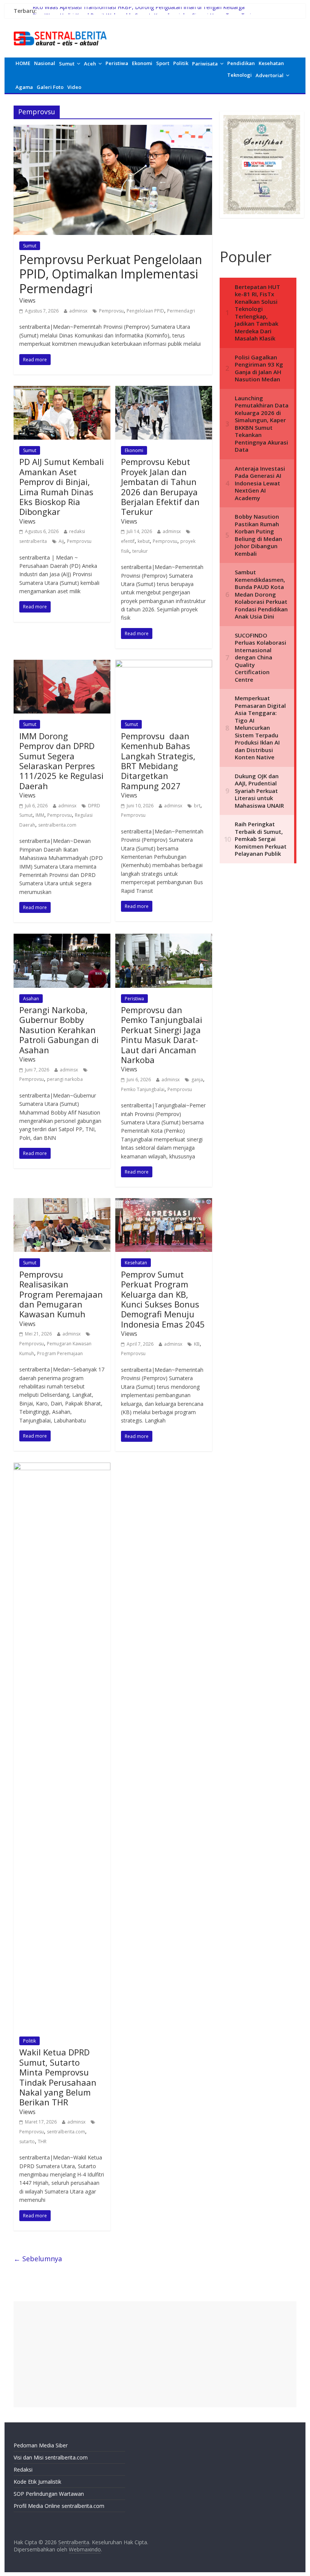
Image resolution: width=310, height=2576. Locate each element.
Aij (61, 541)
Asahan (31, 999)
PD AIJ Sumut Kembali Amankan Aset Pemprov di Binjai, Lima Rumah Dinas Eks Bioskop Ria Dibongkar (62, 487)
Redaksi (23, 2470)
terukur (140, 551)
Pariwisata (205, 64)
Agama (24, 87)
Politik (181, 63)
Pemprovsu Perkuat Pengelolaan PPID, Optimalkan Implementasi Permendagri (111, 274)
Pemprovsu (111, 311)
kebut (144, 541)
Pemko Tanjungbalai (143, 1089)
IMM (40, 815)
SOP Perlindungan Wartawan (49, 2494)
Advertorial (270, 75)
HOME (23, 63)
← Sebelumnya (38, 2259)
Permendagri (181, 311)
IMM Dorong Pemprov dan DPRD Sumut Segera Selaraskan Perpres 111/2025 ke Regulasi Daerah (61, 761)
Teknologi (239, 75)
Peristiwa (117, 63)
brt (197, 806)
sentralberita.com (57, 825)
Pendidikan (241, 63)
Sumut (67, 64)
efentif (128, 541)
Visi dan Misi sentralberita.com (51, 2457)
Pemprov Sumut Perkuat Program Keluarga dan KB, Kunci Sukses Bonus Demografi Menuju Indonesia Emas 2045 (163, 1299)
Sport (163, 63)
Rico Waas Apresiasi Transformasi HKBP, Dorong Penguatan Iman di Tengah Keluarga (139, 11)
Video (74, 87)
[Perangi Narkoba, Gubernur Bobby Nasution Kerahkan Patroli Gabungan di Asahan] (62, 938)
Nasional (45, 63)
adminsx (78, 311)
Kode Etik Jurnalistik (37, 2482)
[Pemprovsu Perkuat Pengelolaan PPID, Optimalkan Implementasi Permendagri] (113, 129)
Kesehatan (271, 63)
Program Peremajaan (60, 1353)
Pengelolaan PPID (145, 311)
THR (42, 2141)
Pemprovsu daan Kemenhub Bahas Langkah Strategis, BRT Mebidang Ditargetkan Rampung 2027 (158, 761)
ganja (197, 1080)
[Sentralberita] (60, 30)
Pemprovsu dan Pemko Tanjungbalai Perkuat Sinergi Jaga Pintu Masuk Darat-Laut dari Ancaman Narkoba (162, 1035)
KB (197, 1344)
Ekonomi (142, 63)
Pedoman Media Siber (41, 2445)
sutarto (27, 2141)
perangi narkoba (65, 1079)
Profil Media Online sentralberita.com (59, 2506)
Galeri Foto (50, 87)
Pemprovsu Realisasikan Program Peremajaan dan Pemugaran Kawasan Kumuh (61, 1294)
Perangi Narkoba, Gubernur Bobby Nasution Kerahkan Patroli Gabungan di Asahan (59, 1030)
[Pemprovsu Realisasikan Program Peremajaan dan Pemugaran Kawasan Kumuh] (62, 1203)
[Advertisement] (155, 2354)
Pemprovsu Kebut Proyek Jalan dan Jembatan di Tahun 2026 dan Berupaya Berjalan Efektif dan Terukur (160, 487)
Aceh (90, 64)
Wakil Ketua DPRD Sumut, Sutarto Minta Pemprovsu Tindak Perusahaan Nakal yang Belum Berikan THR (58, 2077)
